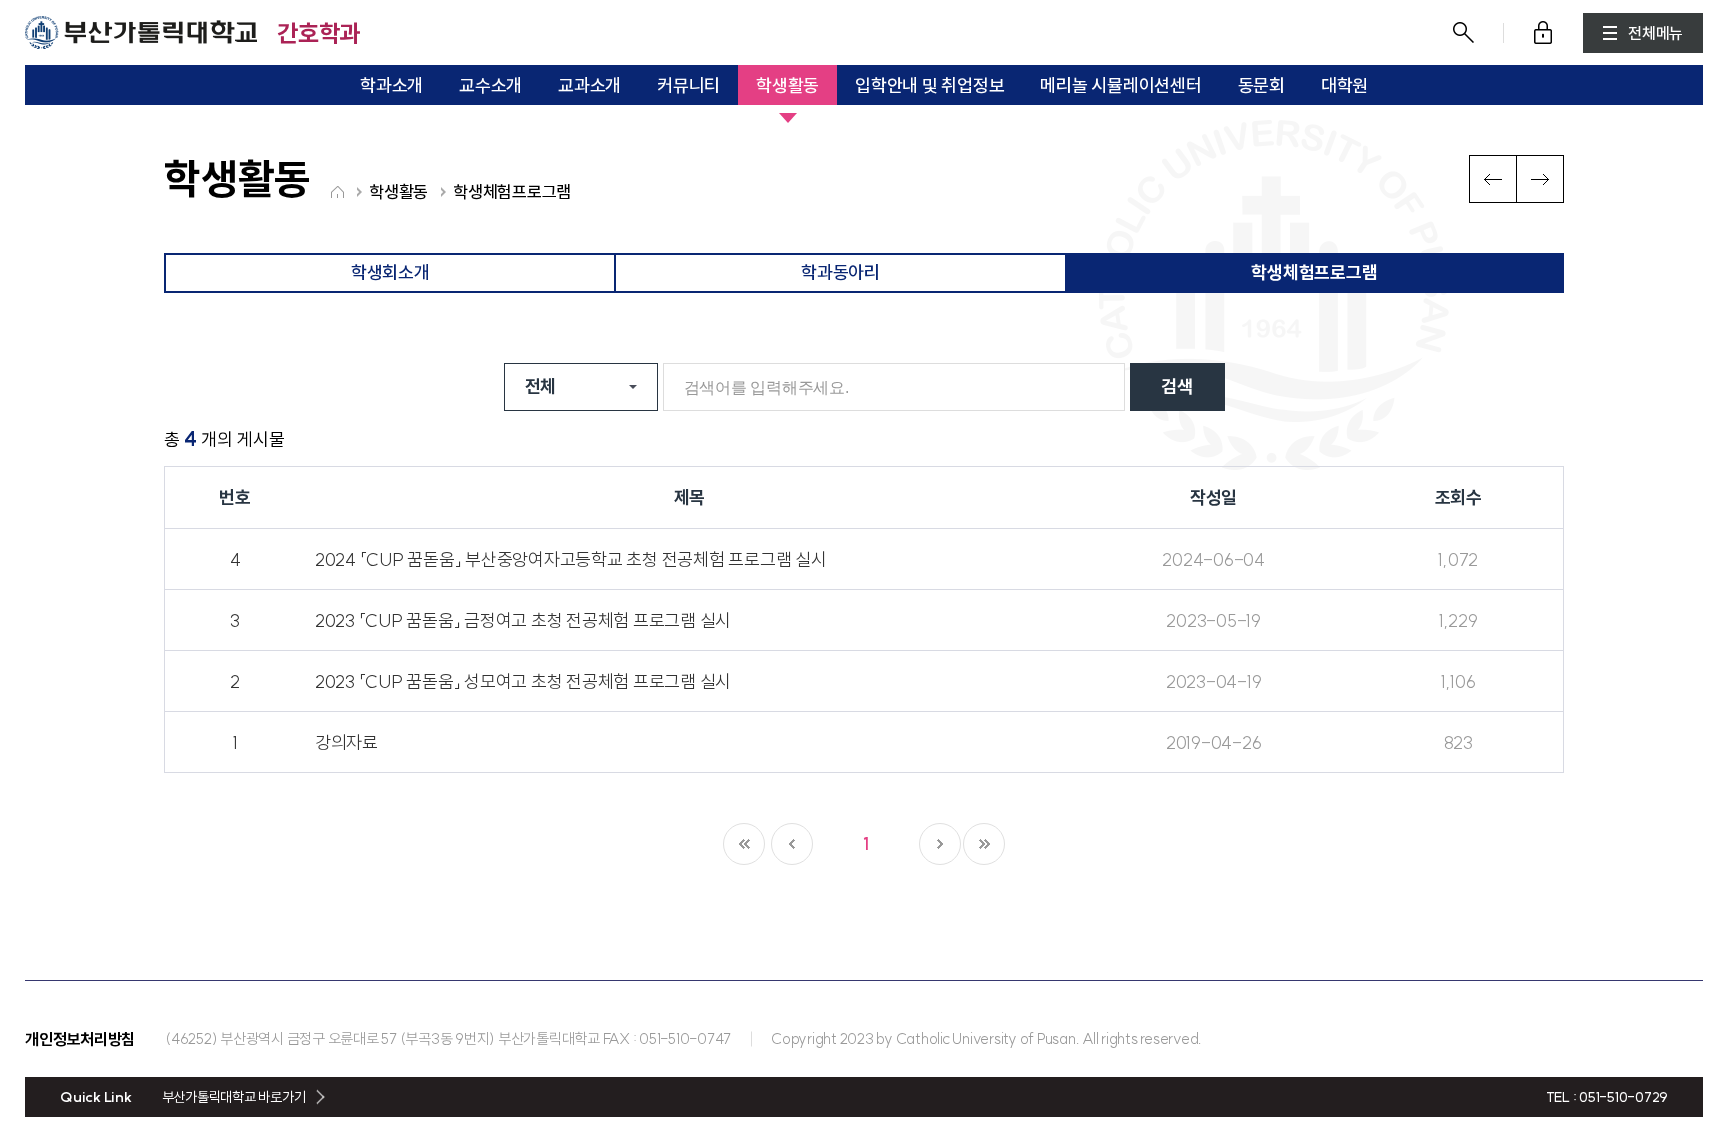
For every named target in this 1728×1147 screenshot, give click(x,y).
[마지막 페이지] (984, 844)
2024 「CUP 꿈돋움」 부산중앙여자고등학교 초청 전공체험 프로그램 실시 (571, 559)
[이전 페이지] (792, 844)
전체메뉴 (1655, 33)
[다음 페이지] (940, 844)
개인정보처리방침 (80, 1039)
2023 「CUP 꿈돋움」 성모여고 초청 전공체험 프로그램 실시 (523, 681)
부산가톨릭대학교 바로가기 (234, 1097)
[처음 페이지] (744, 844)
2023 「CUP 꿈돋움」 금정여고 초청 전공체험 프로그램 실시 (523, 620)
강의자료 (346, 742)
